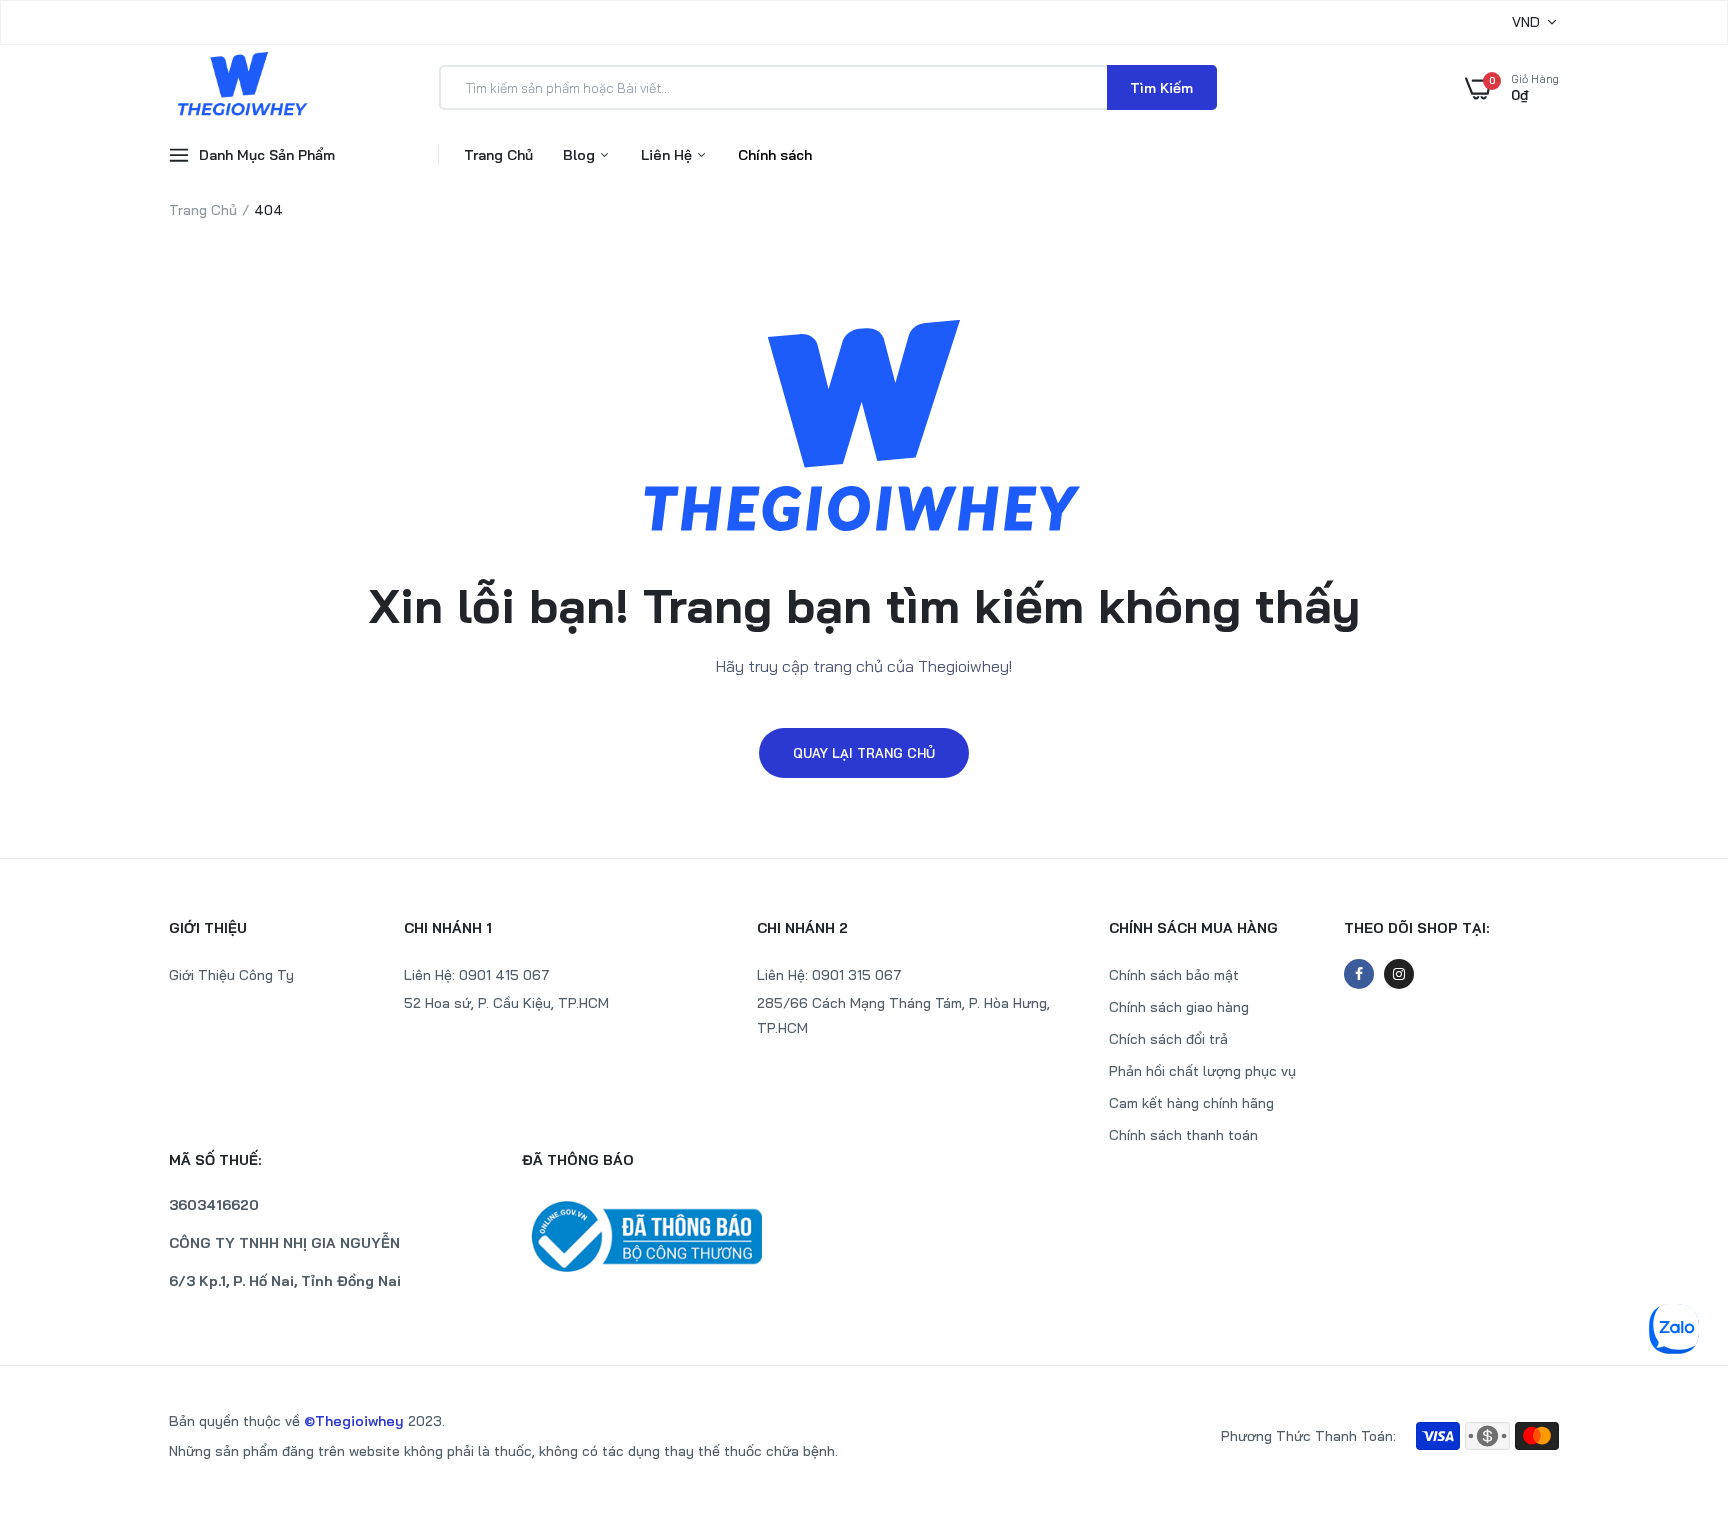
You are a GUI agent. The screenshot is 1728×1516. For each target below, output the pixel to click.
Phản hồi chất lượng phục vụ (1202, 1071)
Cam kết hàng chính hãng (1191, 1103)
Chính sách (775, 155)
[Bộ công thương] (688, 1236)
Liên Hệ (668, 155)
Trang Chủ (498, 155)
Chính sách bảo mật (1174, 975)
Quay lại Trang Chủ (864, 753)
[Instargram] (1399, 974)
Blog (581, 155)
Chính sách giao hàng (1179, 1007)
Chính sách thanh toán (1183, 1135)
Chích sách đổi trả (1168, 1039)
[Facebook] (1359, 974)
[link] (1673, 1371)
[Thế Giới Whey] (241, 87)
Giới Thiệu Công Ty (231, 975)
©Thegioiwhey (354, 1421)
